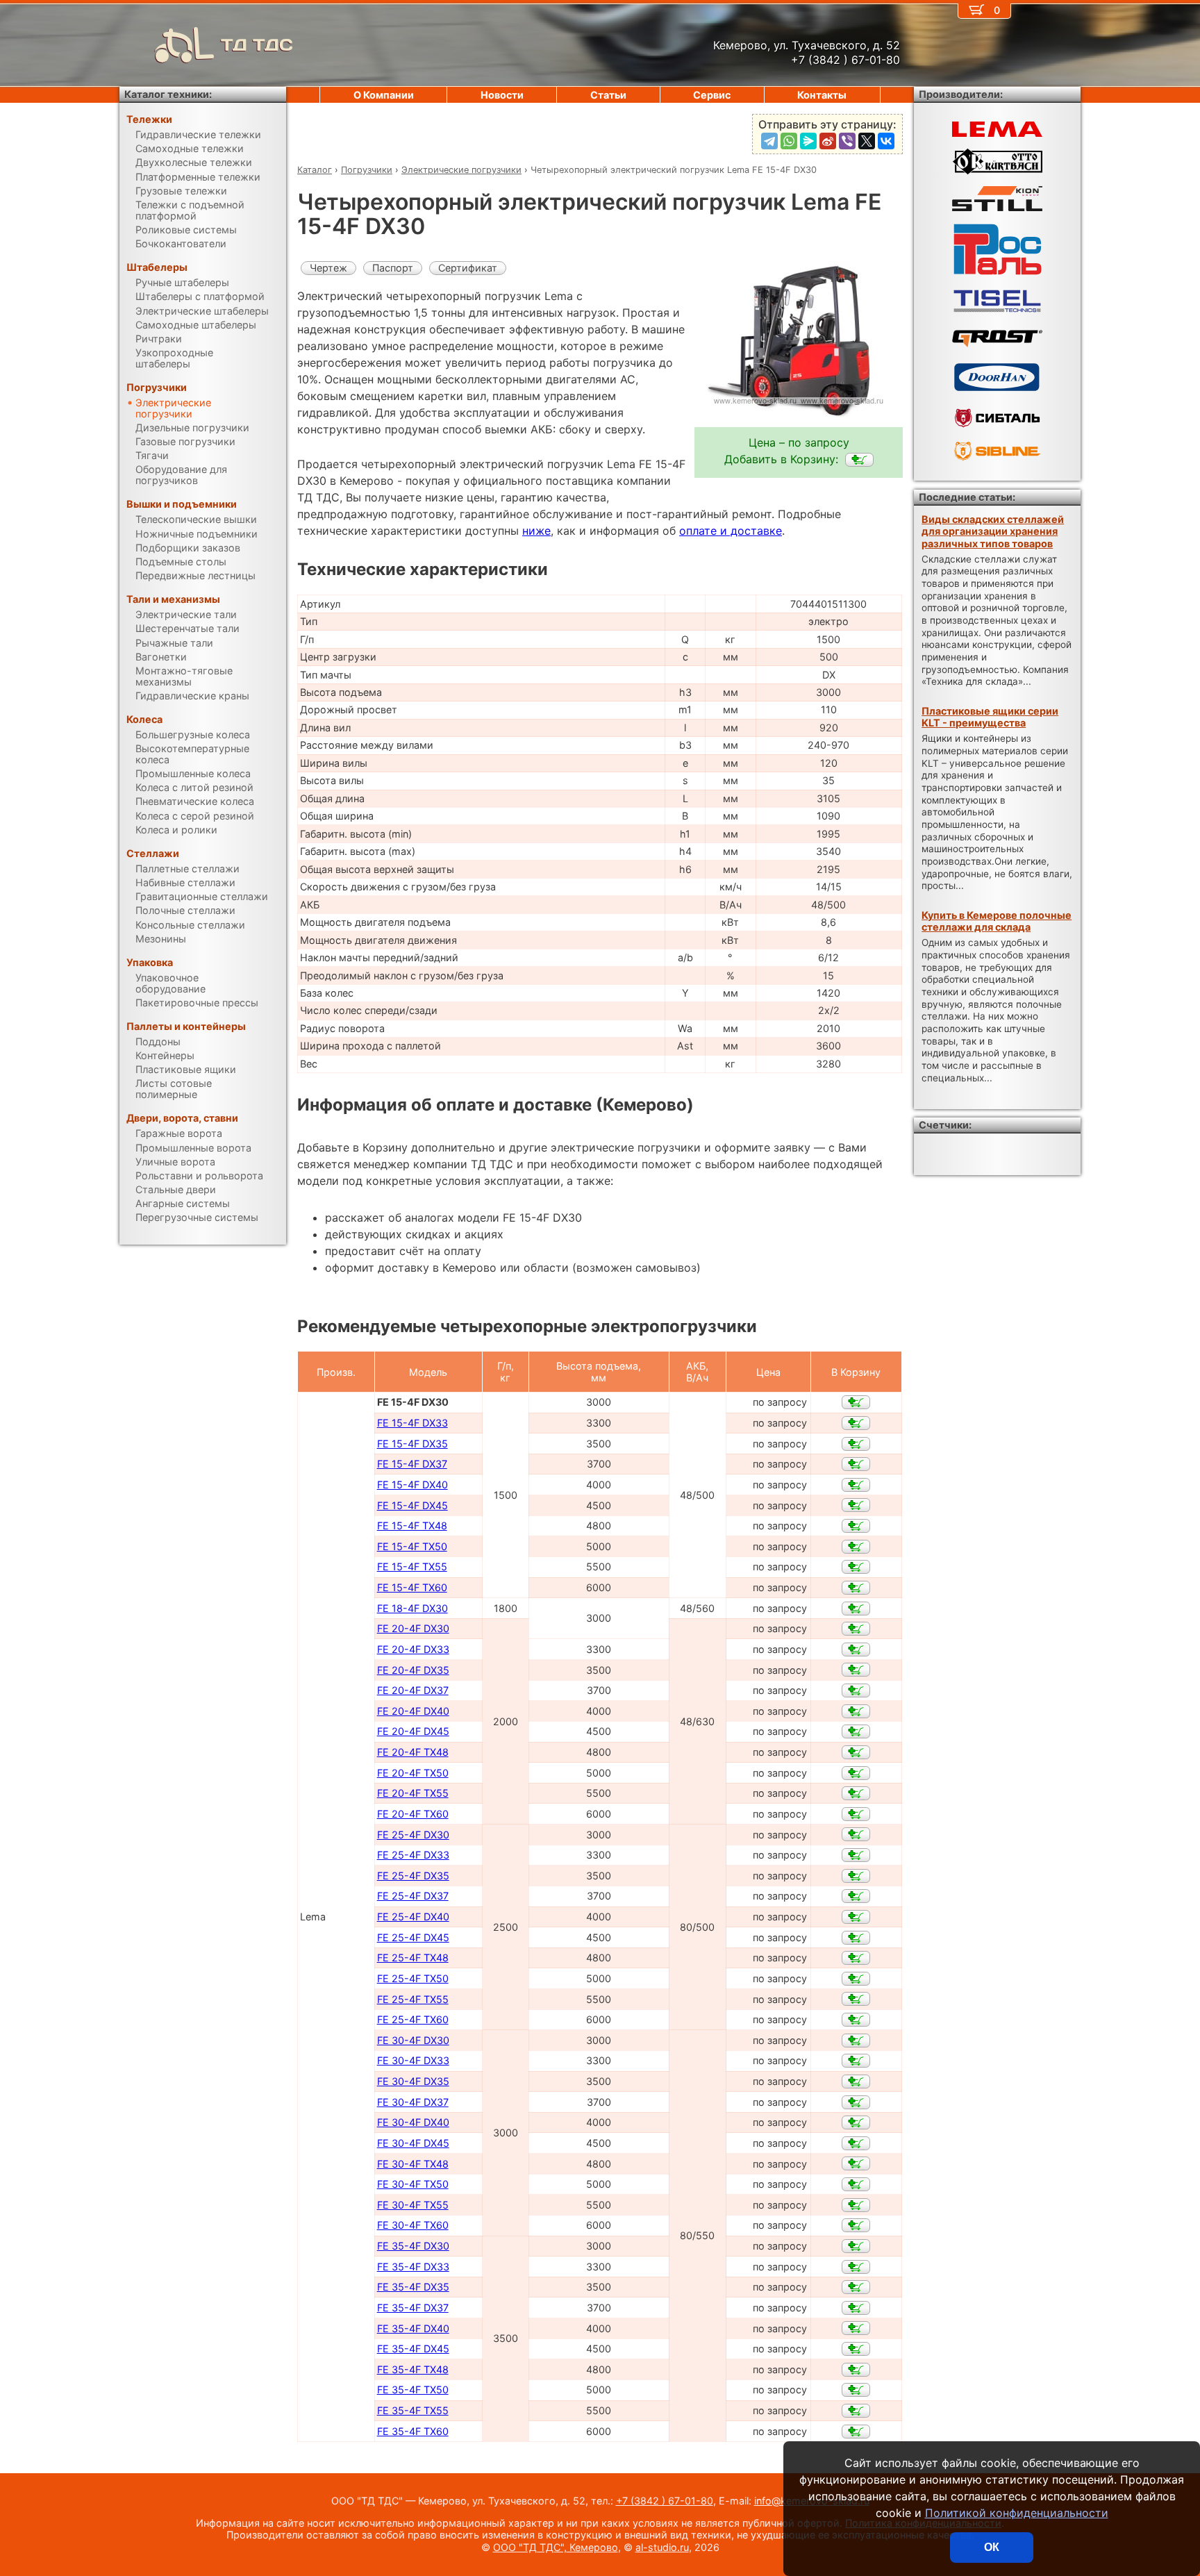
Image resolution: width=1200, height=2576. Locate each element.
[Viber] (847, 141)
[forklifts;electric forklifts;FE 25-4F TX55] (856, 1999)
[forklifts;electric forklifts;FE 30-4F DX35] (856, 2081)
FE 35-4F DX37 (413, 2308)
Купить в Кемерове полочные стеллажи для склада (997, 921)
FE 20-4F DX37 (413, 1690)
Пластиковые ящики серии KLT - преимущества (990, 717)
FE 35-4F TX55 (413, 2410)
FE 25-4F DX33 (413, 1855)
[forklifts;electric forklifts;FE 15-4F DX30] (859, 460)
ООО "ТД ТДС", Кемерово (556, 2547)
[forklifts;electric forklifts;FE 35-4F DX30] (856, 2246)
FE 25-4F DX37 (413, 1896)
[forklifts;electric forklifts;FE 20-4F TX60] (856, 1814)
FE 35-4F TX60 (413, 2431)
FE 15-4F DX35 (412, 1444)
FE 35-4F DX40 (413, 2328)
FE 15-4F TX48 (412, 1526)
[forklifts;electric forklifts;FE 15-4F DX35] (856, 1444)
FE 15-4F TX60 (412, 1587)
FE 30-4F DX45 (413, 2143)
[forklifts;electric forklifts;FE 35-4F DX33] (856, 2267)
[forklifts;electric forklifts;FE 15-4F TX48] (856, 1526)
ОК (992, 2547)
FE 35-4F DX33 (413, 2267)
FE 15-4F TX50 (412, 1546)
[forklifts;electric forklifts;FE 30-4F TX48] (856, 2163)
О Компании (384, 95)
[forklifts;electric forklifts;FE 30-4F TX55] (856, 2205)
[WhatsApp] (789, 141)
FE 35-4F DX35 (413, 2287)
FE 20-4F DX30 (413, 1628)
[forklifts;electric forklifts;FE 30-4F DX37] (856, 2102)
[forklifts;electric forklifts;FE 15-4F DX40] (856, 1485)
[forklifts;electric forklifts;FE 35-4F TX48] (856, 2370)
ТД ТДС (257, 45)
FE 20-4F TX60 (413, 1814)
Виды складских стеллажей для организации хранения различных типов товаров (993, 531)
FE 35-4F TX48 (413, 2369)
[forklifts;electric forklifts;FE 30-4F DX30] (856, 2041)
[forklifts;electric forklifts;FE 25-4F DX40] (856, 1917)
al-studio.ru (662, 2547)
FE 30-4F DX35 (413, 2081)
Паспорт (393, 268)
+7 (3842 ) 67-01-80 (665, 2501)
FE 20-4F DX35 (413, 1670)
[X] (867, 141)
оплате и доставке (731, 531)
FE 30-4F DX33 (413, 2060)
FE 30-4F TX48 (413, 2164)
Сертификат (468, 268)
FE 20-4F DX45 (413, 1731)
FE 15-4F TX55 (412, 1567)
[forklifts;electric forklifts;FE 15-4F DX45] (856, 1505)
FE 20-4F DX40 (413, 1711)
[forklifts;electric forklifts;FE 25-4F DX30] (856, 1834)
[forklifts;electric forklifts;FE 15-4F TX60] (856, 1588)
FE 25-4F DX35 (413, 1876)
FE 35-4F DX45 (413, 2349)
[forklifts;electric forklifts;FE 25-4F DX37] (856, 1896)
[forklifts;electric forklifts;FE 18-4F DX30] (856, 1609)
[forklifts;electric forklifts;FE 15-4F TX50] (856, 1547)
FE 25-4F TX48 (413, 1958)
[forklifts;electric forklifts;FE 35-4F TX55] (856, 2411)
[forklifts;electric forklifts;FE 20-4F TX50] (856, 1773)
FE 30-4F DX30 (413, 2040)
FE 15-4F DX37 (412, 1464)
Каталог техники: (168, 94)
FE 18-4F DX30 (412, 1608)
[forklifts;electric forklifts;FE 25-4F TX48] (856, 1958)
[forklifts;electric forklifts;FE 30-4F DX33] (856, 2061)
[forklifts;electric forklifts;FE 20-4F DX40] (856, 1711)
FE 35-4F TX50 (413, 2390)
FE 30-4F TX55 (413, 2205)
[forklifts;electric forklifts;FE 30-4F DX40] (856, 2122)
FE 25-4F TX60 (413, 2019)
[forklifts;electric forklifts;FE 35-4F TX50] (856, 2390)
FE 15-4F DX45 (412, 1505)
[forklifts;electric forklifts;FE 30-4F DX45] (856, 2143)
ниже (536, 531)
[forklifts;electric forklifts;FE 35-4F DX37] (856, 2308)
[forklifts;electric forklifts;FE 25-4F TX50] (856, 1979)
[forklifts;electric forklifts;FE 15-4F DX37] (856, 1464)
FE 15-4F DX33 (412, 1423)
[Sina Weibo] (828, 141)
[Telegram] (769, 141)
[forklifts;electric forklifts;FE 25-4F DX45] (856, 1938)
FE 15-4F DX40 (412, 1485)
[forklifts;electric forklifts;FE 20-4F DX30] (856, 1629)
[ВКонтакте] (886, 141)
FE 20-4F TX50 (413, 1773)
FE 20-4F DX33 (413, 1649)
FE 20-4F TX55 (413, 1793)
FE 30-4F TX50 (413, 2184)
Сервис (712, 95)
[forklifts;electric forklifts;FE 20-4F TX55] (856, 1793)
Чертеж (328, 268)
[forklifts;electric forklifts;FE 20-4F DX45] (856, 1731)
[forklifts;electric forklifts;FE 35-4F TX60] (856, 2432)
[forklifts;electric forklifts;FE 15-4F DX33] (856, 1423)
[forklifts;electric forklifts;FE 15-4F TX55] (856, 1567)
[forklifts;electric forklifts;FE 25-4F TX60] (856, 2020)
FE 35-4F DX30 (413, 2246)
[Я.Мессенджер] (808, 141)
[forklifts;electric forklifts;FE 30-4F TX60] (856, 2225)
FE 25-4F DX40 (413, 1917)
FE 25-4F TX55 (413, 1999)
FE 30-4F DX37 (413, 2102)
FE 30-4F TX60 (413, 2225)
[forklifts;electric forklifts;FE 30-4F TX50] (856, 2184)
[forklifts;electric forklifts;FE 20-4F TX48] (856, 1752)
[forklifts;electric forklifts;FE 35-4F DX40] (856, 2328)
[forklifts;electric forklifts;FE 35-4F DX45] (856, 2349)
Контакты (822, 95)
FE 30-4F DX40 (413, 2122)
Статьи (608, 95)
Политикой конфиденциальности (1017, 2513)
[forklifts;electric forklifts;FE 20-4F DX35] (856, 1670)
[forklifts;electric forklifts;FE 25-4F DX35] (856, 1876)
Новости (502, 95)
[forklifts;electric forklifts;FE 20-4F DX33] (856, 1650)
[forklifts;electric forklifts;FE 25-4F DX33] (856, 1855)
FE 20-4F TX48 (413, 1752)
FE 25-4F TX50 (413, 1978)
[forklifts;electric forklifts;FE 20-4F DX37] (856, 1690)
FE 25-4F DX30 (413, 1835)
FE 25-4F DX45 (413, 1937)
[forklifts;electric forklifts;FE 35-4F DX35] (856, 2287)
